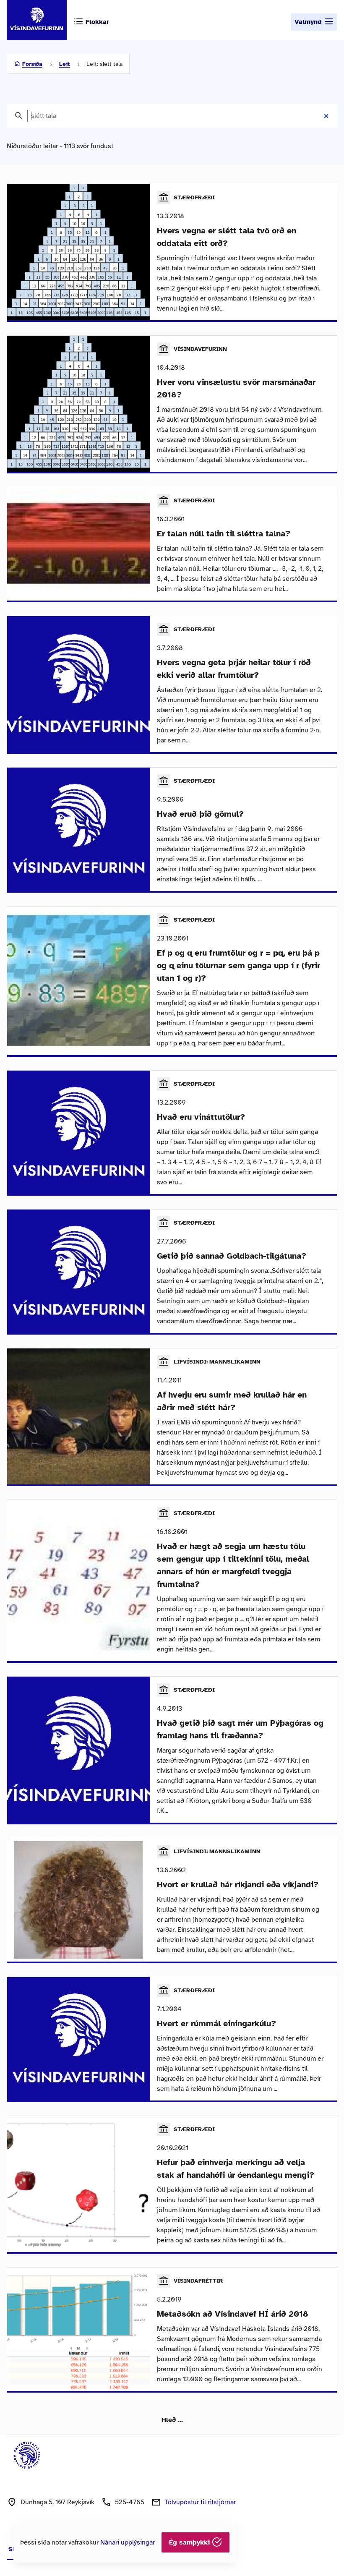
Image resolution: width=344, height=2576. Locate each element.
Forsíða (32, 64)
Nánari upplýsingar (128, 2542)
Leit (64, 64)
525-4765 (130, 2502)
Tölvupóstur (200, 2502)
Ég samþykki (190, 2542)
